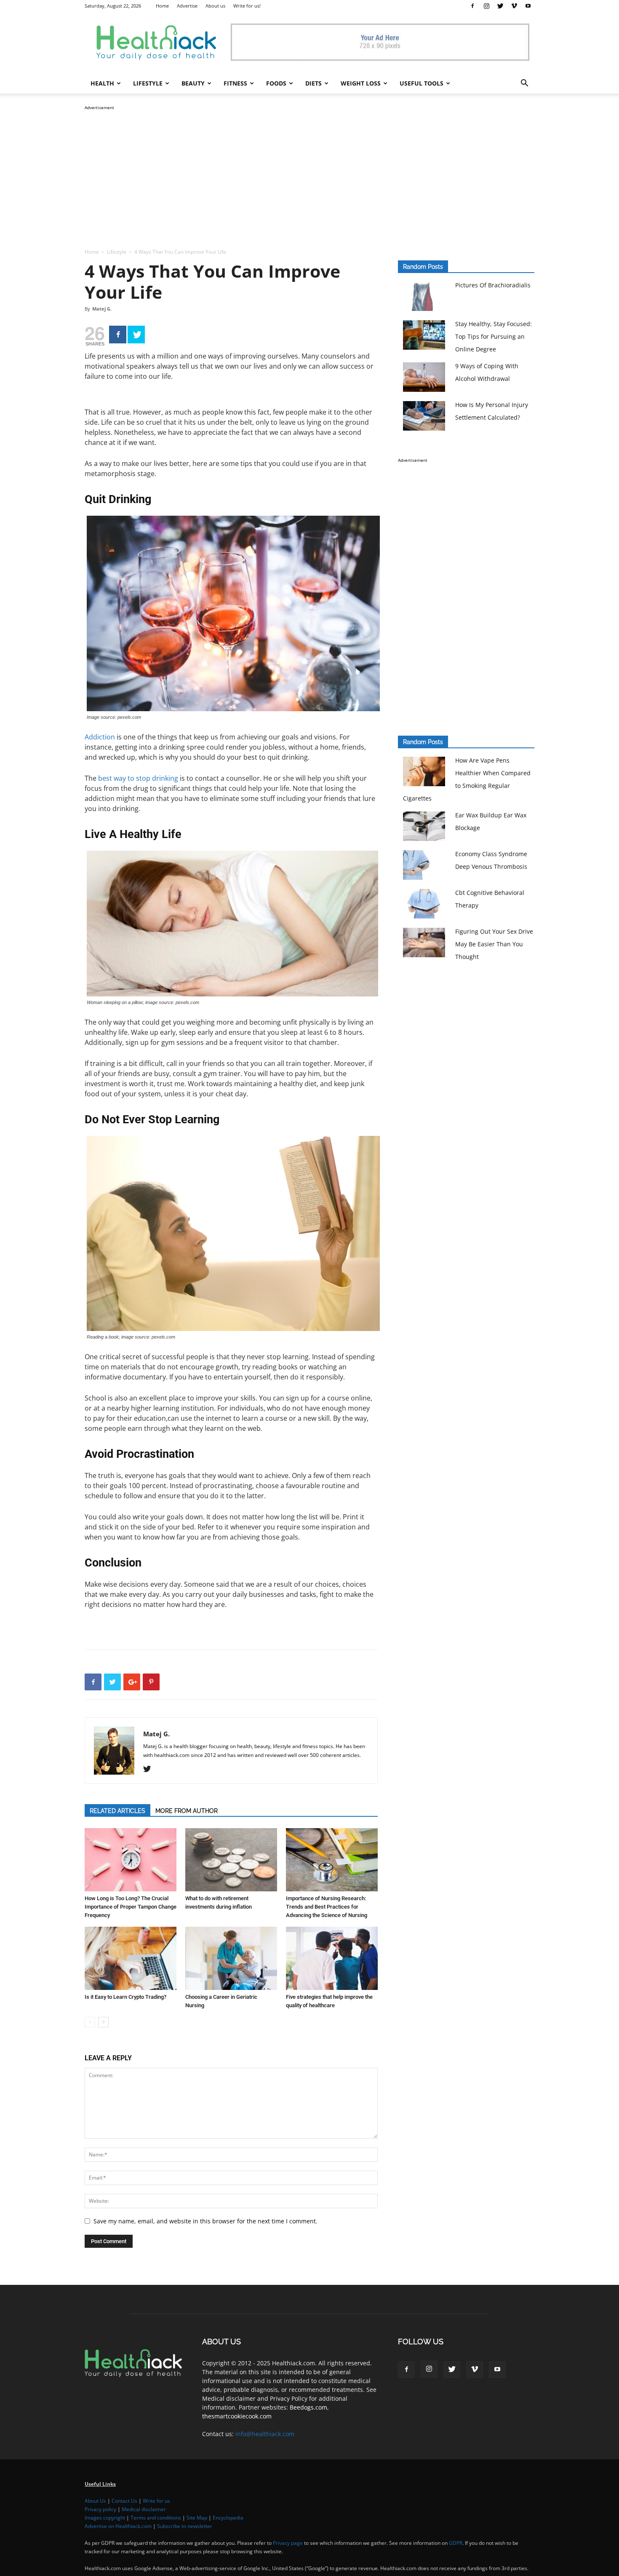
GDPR (456, 2543)
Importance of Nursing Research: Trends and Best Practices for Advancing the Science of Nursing (327, 1907)
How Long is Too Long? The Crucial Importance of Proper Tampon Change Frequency (131, 1907)
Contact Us (124, 2501)
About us (215, 6)
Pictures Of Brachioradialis (493, 285)
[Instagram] (486, 6)
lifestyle (148, 83)
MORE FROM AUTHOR (187, 1811)
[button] (524, 84)
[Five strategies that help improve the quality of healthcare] (332, 1958)
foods (276, 83)
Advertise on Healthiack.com (118, 2526)
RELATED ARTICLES (117, 1811)
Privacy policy (100, 2509)
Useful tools (422, 83)
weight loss (361, 83)
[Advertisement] (309, 171)
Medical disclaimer (144, 2509)
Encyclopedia (228, 2518)
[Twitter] (500, 6)
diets (314, 83)
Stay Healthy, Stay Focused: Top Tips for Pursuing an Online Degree (494, 336)
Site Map (197, 2518)
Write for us (156, 2501)
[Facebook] (472, 6)
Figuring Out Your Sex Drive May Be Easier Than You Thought (494, 944)
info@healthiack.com (265, 2434)
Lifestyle (117, 252)
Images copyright (105, 2518)
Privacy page (288, 2543)
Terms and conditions (156, 2518)
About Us (95, 2501)
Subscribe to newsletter (185, 2526)
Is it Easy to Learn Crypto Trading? (125, 1997)
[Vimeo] (514, 6)
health (102, 83)
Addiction (100, 737)
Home (162, 6)
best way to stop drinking (139, 778)
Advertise (187, 6)
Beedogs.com (308, 2407)
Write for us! (247, 6)
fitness (235, 83)
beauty (193, 83)
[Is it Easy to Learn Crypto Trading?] (131, 1958)
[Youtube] (528, 6)
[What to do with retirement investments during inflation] (231, 1860)
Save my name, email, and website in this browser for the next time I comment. (205, 2221)
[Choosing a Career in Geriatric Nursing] (231, 1958)
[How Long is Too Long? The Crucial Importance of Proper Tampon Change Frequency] (131, 1860)
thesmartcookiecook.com (237, 2416)
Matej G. (102, 309)
